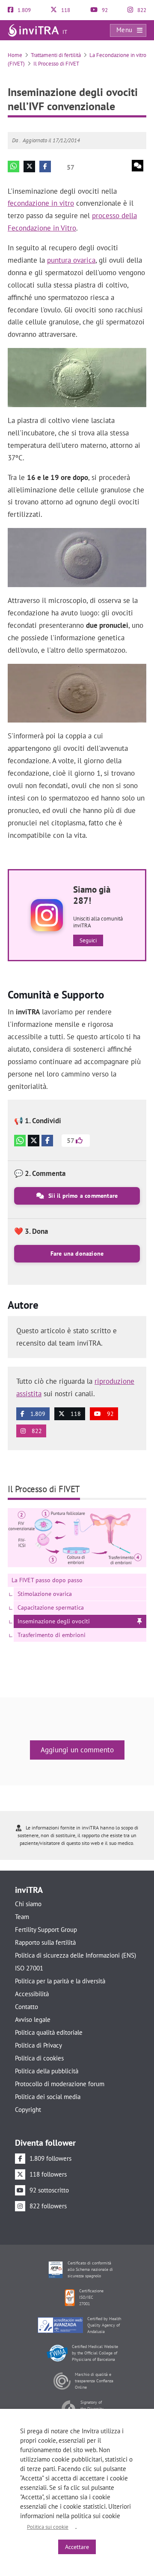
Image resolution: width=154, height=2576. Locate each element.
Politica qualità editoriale (49, 2032)
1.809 (24, 10)
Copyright (28, 2110)
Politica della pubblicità (47, 2071)
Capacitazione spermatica (51, 1607)
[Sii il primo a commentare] (138, 166)
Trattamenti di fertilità (56, 55)
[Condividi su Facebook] (45, 166)
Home (15, 55)
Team (22, 1917)
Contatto (27, 2007)
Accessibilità (32, 1994)
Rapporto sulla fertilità (45, 1942)
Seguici (88, 940)
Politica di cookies (39, 2058)
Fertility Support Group (46, 1930)
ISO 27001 (29, 1968)
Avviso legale (33, 2020)
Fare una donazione (77, 1254)
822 (141, 10)
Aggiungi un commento (77, 1750)
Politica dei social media (48, 2097)
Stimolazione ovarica (45, 1594)
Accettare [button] (77, 2547)
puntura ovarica (71, 260)
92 (104, 10)
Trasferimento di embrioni (52, 1635)
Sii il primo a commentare (82, 1196)
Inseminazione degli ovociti (54, 1621)
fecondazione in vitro (41, 203)
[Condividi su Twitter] (29, 166)
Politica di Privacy (38, 2045)
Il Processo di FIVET (56, 64)
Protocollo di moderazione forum (60, 2084)
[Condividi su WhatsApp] (13, 166)
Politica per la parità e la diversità (60, 1981)
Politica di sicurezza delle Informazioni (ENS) (76, 1955)
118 (65, 10)
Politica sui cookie (48, 2527)
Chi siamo (28, 1904)
